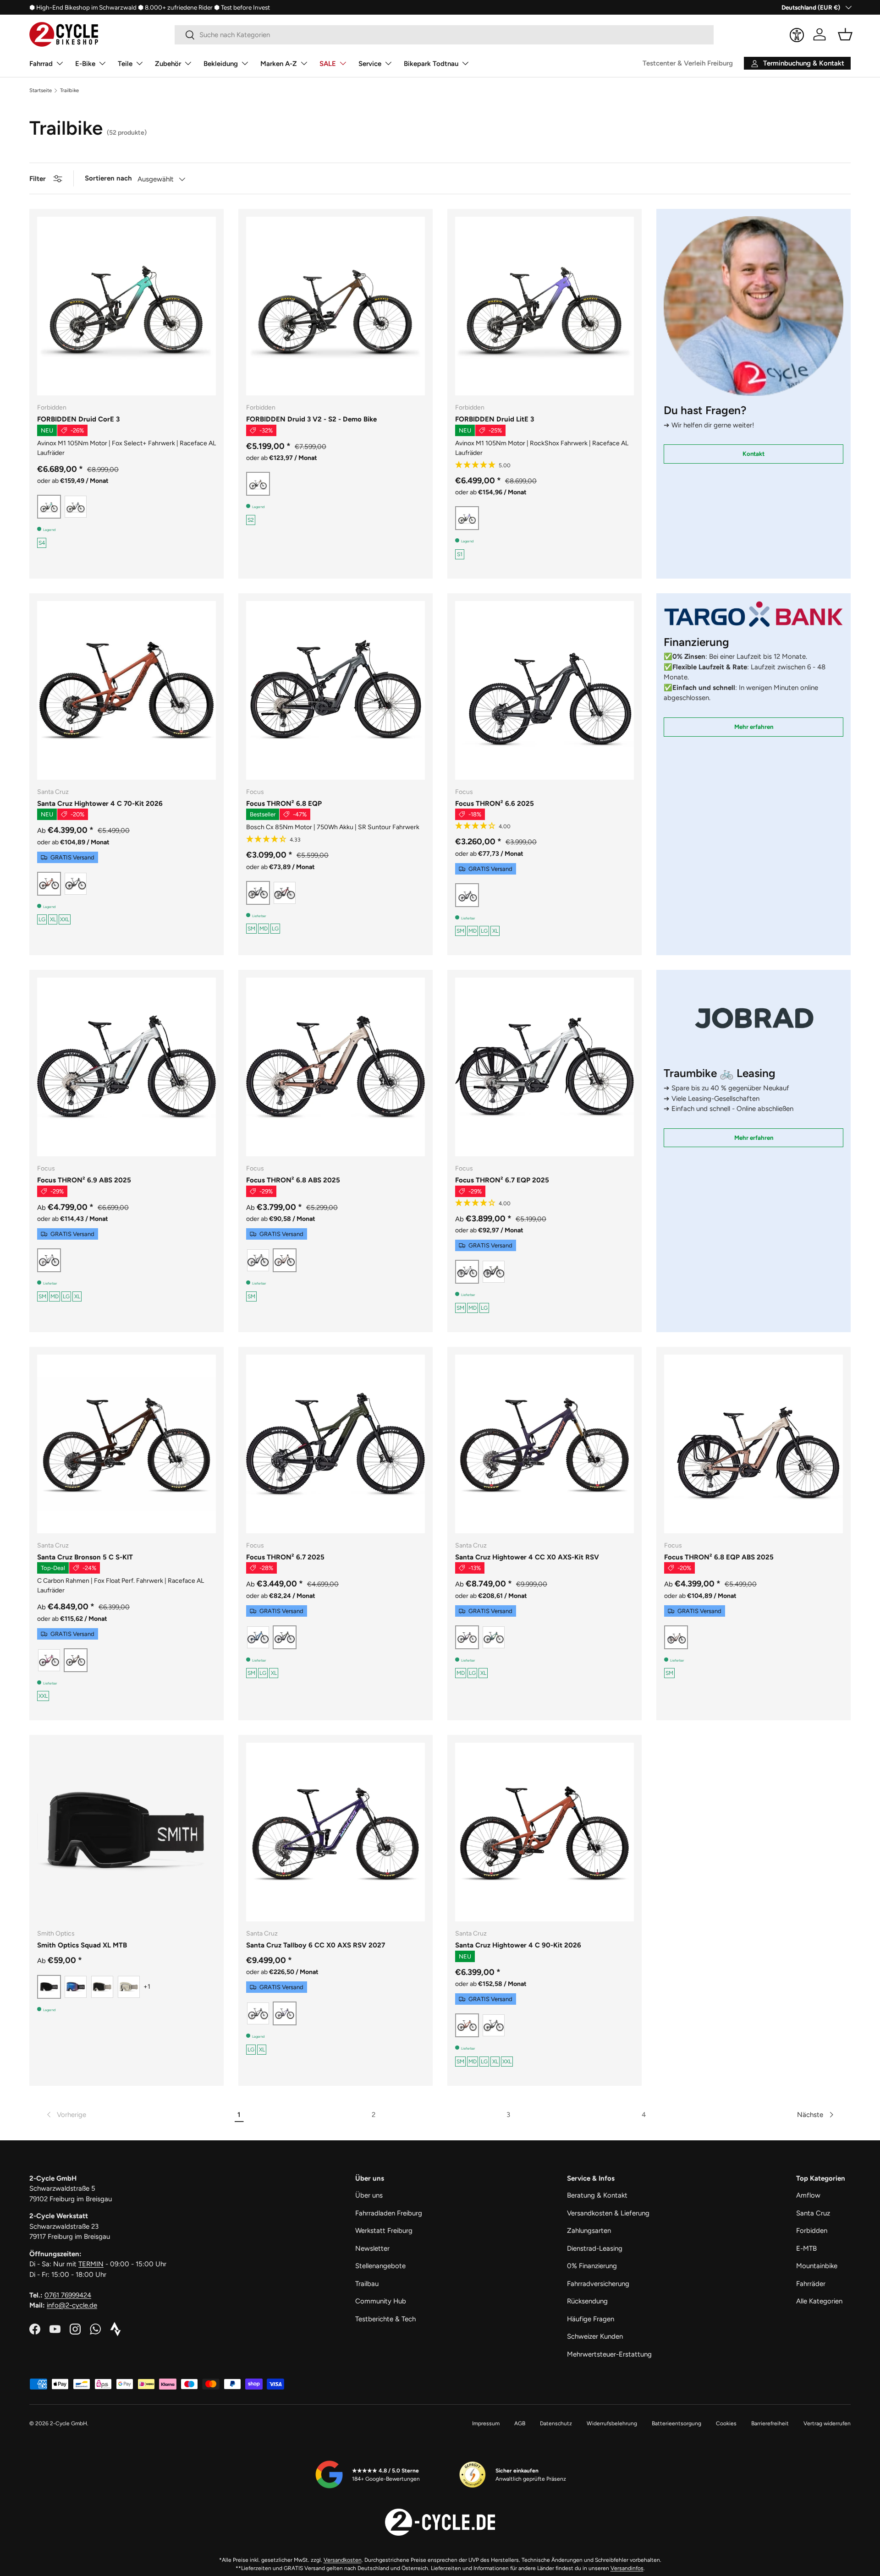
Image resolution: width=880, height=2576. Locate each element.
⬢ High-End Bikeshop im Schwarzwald (83, 7)
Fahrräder (811, 2284)
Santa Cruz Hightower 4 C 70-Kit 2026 (100, 804)
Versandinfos (627, 2568)
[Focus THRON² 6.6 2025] (544, 690)
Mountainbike (817, 2266)
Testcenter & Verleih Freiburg (688, 63)
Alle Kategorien (819, 2301)
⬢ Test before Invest (242, 7)
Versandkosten (343, 2560)
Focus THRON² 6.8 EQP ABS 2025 (719, 1557)
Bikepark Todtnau (431, 64)
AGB (520, 2423)
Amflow (808, 2195)
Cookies (726, 2423)
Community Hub (381, 2301)
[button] (845, 34)
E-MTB (806, 2248)
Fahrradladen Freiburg (389, 2213)
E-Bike (85, 64)
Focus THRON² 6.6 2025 (495, 804)
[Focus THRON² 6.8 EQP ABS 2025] (753, 1444)
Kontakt (753, 454)
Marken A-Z (279, 64)
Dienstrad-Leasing (595, 2248)
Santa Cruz (813, 2213)
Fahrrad (41, 64)
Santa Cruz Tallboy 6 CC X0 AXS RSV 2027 (316, 1945)
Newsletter (372, 2248)
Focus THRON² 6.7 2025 (285, 1557)
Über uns (369, 2195)
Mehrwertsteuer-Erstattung (609, 2354)
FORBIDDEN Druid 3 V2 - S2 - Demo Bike (311, 419)
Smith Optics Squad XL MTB (82, 1945)
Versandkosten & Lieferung (608, 2213)
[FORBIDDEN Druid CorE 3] (126, 306)
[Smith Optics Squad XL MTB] (126, 1832)
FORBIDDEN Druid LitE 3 (495, 419)
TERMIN (91, 2264)
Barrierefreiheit (770, 2423)
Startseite (41, 90)
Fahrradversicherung (598, 2284)
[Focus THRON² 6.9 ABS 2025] (126, 1067)
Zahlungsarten (589, 2231)
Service (370, 64)
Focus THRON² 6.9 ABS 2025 (84, 1180)
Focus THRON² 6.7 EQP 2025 (502, 1180)
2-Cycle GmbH (69, 2423)
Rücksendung (587, 2301)
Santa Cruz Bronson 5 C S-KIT (85, 1557)
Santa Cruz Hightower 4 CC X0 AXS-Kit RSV (527, 1557)
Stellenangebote (380, 2266)
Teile (125, 64)
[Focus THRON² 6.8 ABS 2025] (335, 1067)
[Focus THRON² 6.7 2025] (335, 1444)
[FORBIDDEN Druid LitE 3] (544, 306)
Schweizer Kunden (595, 2336)
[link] (66, 2115)
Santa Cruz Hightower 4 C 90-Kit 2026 (518, 1945)
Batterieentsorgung (676, 2423)
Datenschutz (556, 2423)
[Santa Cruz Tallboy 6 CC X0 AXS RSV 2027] (335, 1832)
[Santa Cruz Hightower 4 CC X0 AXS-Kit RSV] (544, 1444)
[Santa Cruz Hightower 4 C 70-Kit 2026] (126, 690)
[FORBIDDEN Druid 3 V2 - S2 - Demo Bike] (335, 306)
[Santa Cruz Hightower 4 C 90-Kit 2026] (544, 1832)
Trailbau (367, 2284)
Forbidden (812, 2231)
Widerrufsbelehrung (612, 2423)
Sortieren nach (108, 178)
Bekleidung (221, 64)
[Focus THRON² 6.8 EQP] (335, 690)
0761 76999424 (68, 2295)
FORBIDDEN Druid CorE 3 (78, 419)
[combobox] (444, 35)
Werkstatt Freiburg (384, 2231)
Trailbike (69, 90)
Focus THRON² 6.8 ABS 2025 (293, 1180)
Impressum (486, 2423)
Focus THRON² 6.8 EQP (284, 804)
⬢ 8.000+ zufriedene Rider (175, 7)
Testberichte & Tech (385, 2319)
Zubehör (168, 64)
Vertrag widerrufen (827, 2423)
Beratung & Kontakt (597, 2195)
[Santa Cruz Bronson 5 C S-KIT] (126, 1444)
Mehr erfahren (754, 727)
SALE (328, 64)
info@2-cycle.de (72, 2305)
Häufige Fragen (591, 2319)
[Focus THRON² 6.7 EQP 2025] (544, 1067)
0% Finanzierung (592, 2266)
